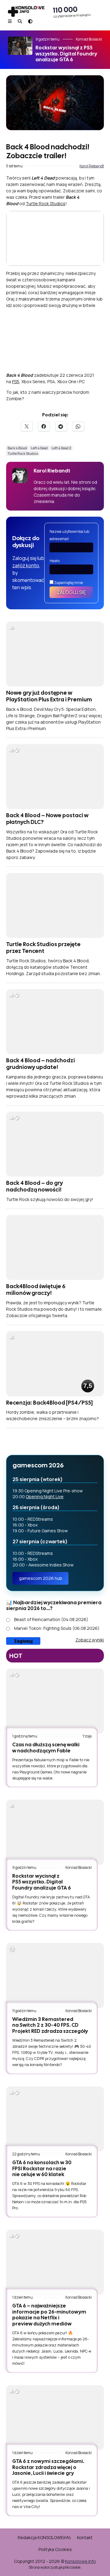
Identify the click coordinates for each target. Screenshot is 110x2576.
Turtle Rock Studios (46, 203)
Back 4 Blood (17, 448)
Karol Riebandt (92, 166)
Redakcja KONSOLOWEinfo (44, 2537)
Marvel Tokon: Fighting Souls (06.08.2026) (57, 1628)
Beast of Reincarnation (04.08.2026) (51, 1619)
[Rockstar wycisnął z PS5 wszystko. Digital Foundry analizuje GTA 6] (55, 1832)
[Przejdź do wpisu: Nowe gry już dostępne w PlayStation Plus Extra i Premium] (55, 654)
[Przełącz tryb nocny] (30, 21)
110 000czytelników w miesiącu (72, 12)
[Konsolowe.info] (26, 12)
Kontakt (85, 2537)
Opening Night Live (45, 1496)
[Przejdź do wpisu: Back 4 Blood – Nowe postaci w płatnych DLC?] (55, 777)
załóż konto (26, 565)
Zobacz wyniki (90, 1640)
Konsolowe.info (81, 2561)
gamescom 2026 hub (41, 1578)
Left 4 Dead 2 (61, 448)
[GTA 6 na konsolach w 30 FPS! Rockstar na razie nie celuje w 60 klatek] (55, 2119)
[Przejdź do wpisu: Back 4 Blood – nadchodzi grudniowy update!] (55, 1022)
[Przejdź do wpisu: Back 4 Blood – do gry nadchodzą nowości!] (55, 1144)
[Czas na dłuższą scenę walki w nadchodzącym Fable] (55, 1701)
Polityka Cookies (55, 2549)
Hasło (55, 561)
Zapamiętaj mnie (68, 583)
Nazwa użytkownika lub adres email (69, 535)
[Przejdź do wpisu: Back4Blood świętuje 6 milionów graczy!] (55, 1247)
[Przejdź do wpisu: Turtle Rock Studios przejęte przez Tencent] (55, 905)
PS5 (16, 381)
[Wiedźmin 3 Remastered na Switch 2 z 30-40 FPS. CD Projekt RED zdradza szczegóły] (55, 1975)
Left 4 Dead (39, 448)
